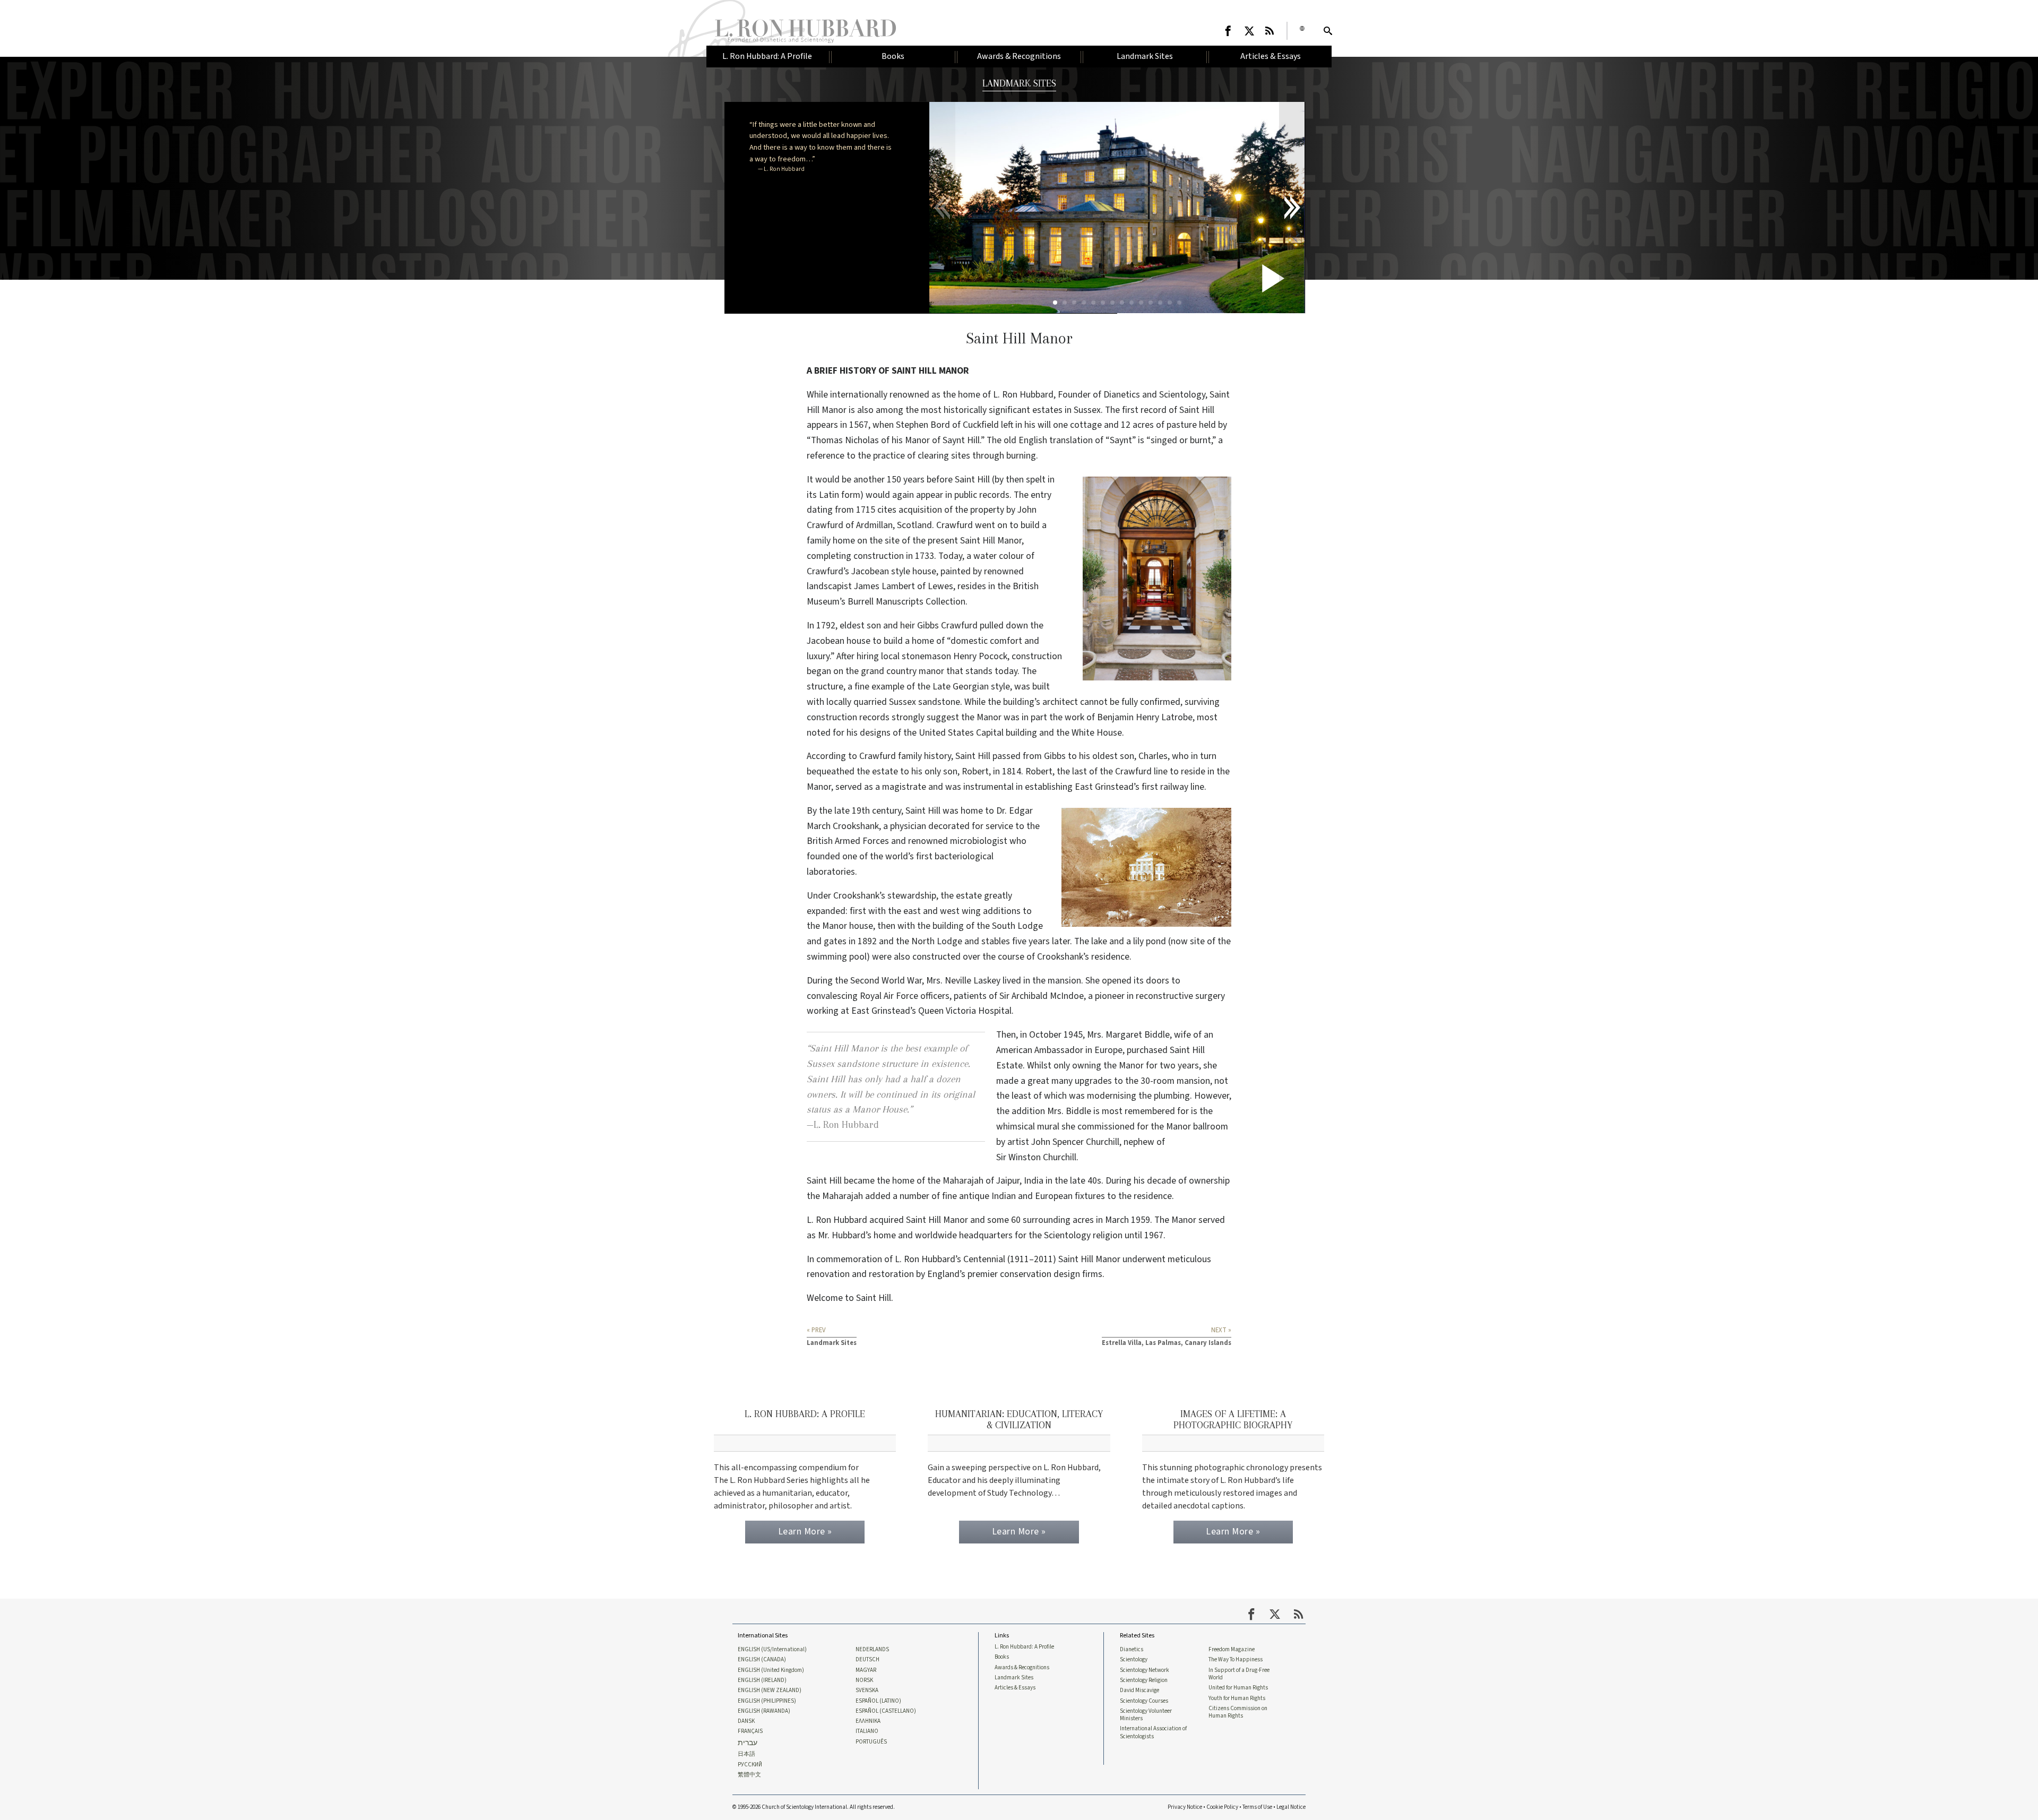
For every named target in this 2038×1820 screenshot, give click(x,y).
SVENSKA (867, 1690)
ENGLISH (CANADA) (762, 1660)
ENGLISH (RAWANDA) (764, 1711)
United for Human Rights (1238, 1688)
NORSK (864, 1680)
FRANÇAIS (750, 1731)
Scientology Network (1145, 1670)
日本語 (746, 1754)
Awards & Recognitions (1022, 1668)
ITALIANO (867, 1731)
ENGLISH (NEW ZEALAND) (770, 1690)
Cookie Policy (1222, 1807)
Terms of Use (1257, 1807)
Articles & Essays (1015, 1688)
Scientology (1134, 1660)
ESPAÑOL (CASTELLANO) (886, 1711)
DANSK (746, 1721)
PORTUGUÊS (871, 1742)
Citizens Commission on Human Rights (1238, 1712)
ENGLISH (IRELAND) (762, 1680)
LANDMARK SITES (1019, 83)
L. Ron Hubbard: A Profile (1024, 1647)
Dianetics (1132, 1650)
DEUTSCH (867, 1660)
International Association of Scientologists (1153, 1732)
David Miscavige (1139, 1690)
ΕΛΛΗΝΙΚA (868, 1721)
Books (1002, 1657)
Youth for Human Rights (1237, 1698)
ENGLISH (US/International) (772, 1650)
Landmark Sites (1014, 1678)
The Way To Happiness (1236, 1660)
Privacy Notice (1185, 1807)
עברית (748, 1743)
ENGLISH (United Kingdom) (771, 1670)
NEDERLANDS (872, 1650)
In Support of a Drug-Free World (1239, 1674)
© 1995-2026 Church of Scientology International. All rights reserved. (814, 1807)
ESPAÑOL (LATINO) (878, 1701)
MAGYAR (866, 1670)
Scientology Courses (1144, 1701)
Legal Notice (1291, 1807)
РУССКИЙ (750, 1765)
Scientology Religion (1144, 1680)
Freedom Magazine (1232, 1650)
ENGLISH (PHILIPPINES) (767, 1701)
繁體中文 (749, 1775)
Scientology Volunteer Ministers (1146, 1715)
